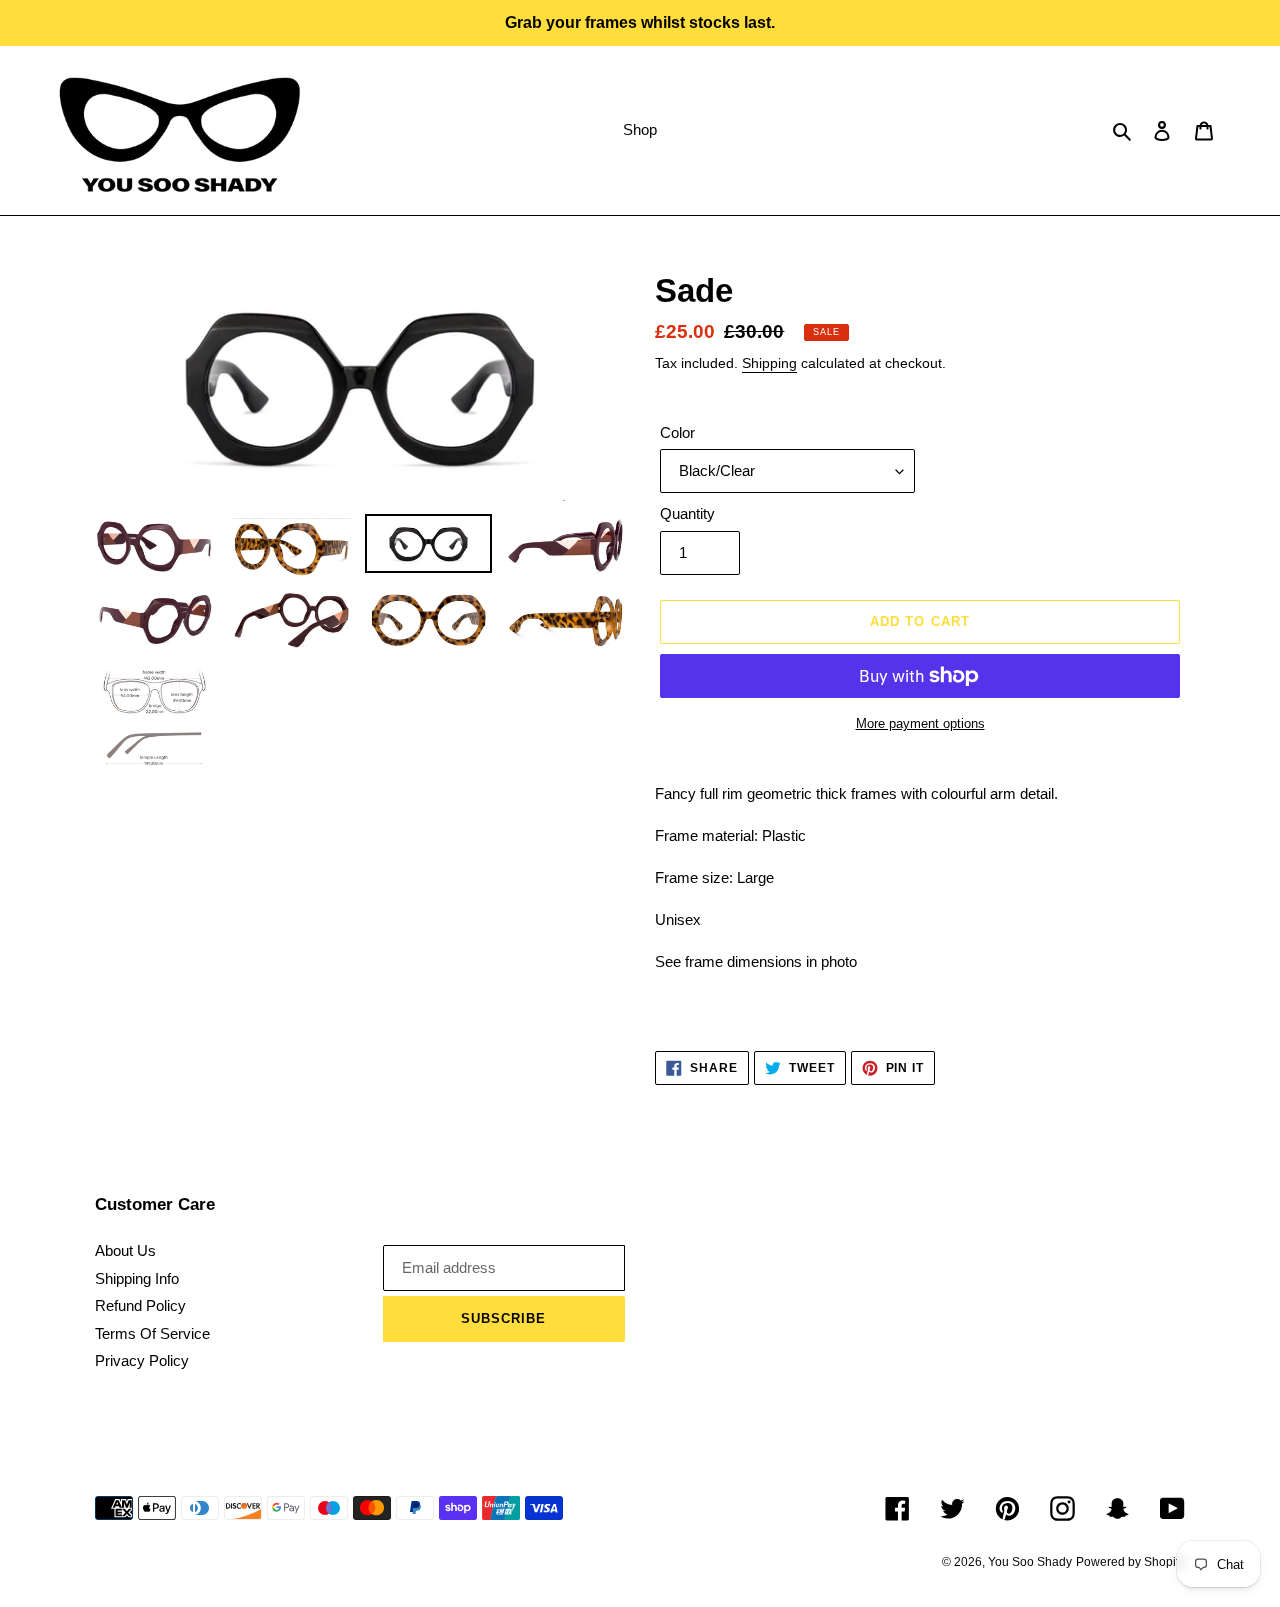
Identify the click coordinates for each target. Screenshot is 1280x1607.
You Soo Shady (1030, 1562)
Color (677, 432)
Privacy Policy (142, 1360)
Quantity (687, 513)
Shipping (769, 363)
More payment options (920, 723)
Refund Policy (140, 1305)
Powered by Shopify (1130, 1562)
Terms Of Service (152, 1333)
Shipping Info (137, 1278)
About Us (125, 1250)
